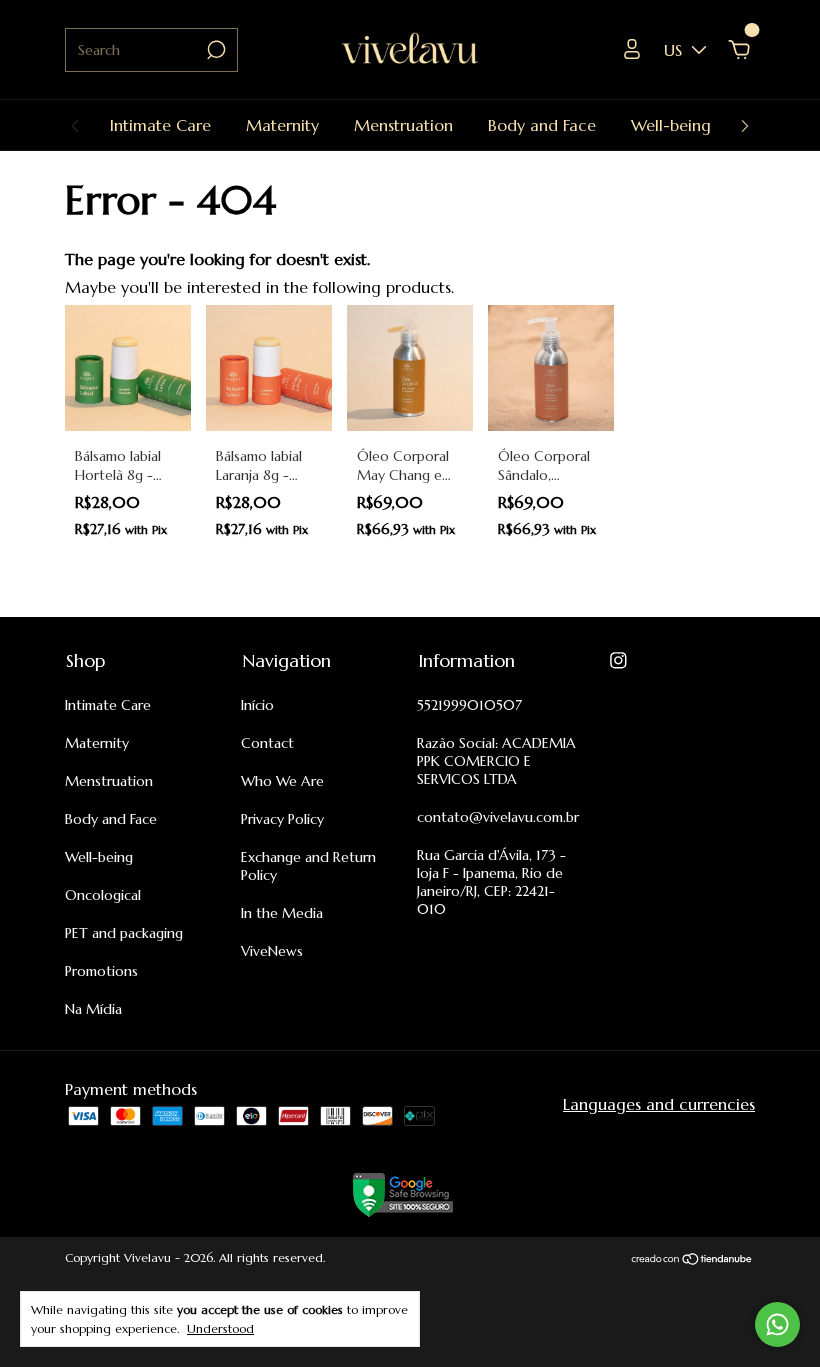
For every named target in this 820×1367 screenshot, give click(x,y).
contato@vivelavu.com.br (498, 817)
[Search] (214, 50)
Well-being (671, 125)
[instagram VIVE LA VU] (618, 660)
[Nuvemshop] (692, 1260)
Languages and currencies (659, 1104)
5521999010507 (469, 705)
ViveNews (272, 951)
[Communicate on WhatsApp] (777, 1324)
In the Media (282, 913)
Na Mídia (93, 1009)
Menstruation (403, 125)
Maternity (282, 125)
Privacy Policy (282, 819)
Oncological (103, 895)
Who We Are (282, 781)
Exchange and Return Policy (308, 866)
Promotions (101, 971)
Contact (267, 743)
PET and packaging (124, 933)
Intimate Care (160, 125)
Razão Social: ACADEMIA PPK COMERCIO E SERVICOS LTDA (496, 761)
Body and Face (542, 125)
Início (257, 705)
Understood (220, 1328)
